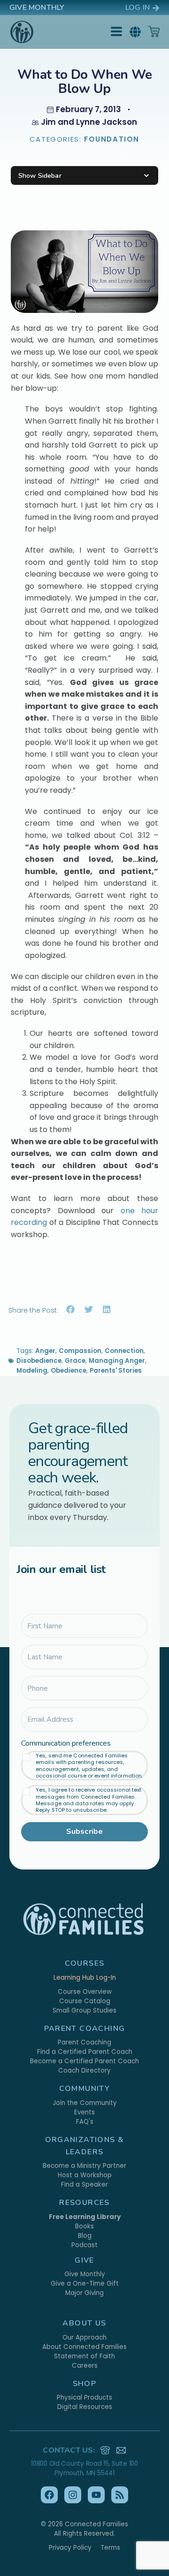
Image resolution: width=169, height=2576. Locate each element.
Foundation (112, 139)
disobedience (39, 1361)
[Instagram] (73, 2495)
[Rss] (120, 2495)
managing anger (117, 1361)
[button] (135, 32)
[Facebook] (49, 2495)
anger (45, 1351)
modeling (32, 1371)
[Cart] (154, 31)
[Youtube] (96, 2495)
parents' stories (116, 1371)
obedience (69, 1371)
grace (75, 1361)
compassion (80, 1351)
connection (124, 1351)
